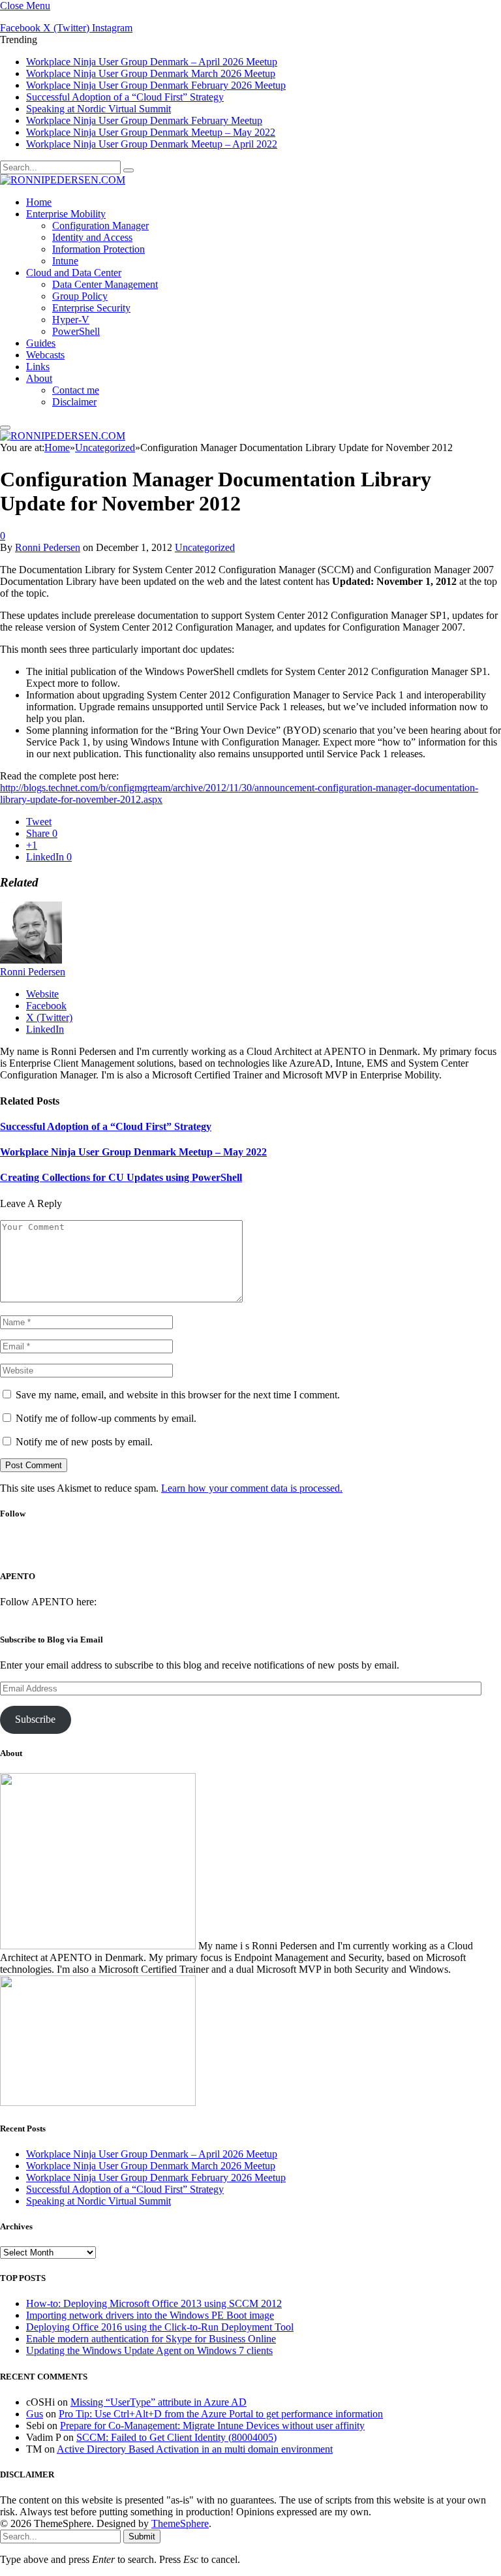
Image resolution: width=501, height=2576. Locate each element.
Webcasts (45, 355)
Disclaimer (74, 402)
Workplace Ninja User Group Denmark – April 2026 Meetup (152, 62)
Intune (65, 261)
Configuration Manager (100, 226)
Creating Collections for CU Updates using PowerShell (121, 1177)
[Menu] (5, 428)
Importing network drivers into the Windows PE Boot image (150, 2315)
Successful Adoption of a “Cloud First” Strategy (125, 97)
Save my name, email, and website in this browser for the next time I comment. (178, 1395)
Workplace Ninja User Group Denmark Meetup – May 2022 (151, 132)
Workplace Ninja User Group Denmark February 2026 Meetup (156, 85)
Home (39, 202)
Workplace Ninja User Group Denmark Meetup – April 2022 (152, 144)
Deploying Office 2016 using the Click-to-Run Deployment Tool (160, 2327)
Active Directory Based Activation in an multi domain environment (195, 2449)
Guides (41, 343)
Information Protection (99, 249)
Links (38, 367)
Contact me (76, 390)
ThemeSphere (180, 2523)
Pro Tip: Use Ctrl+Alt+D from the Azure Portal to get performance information (221, 2414)
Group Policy (80, 296)
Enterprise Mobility (66, 214)
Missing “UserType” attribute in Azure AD (159, 2402)
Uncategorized (205, 547)
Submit (142, 2537)
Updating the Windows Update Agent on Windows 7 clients (149, 2350)
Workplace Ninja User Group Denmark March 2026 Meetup (151, 73)
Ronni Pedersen (48, 547)
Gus (35, 2414)
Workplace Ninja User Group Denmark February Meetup (144, 120)
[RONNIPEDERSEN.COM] (63, 180)
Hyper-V (71, 320)
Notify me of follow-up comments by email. (106, 1418)
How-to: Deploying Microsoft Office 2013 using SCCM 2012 (154, 2303)
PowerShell (76, 331)
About (39, 378)
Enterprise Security (91, 308)
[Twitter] (229, 1549)
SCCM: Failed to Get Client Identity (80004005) (176, 2437)
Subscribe (35, 1719)
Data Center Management (105, 284)
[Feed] (298, 1549)
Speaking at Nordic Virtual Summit (99, 109)
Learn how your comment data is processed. (252, 1488)
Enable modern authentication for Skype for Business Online (151, 2339)
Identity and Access (92, 237)
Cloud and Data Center (74, 273)
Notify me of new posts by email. (84, 1442)
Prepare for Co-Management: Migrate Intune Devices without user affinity (212, 2426)
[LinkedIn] (264, 1549)
